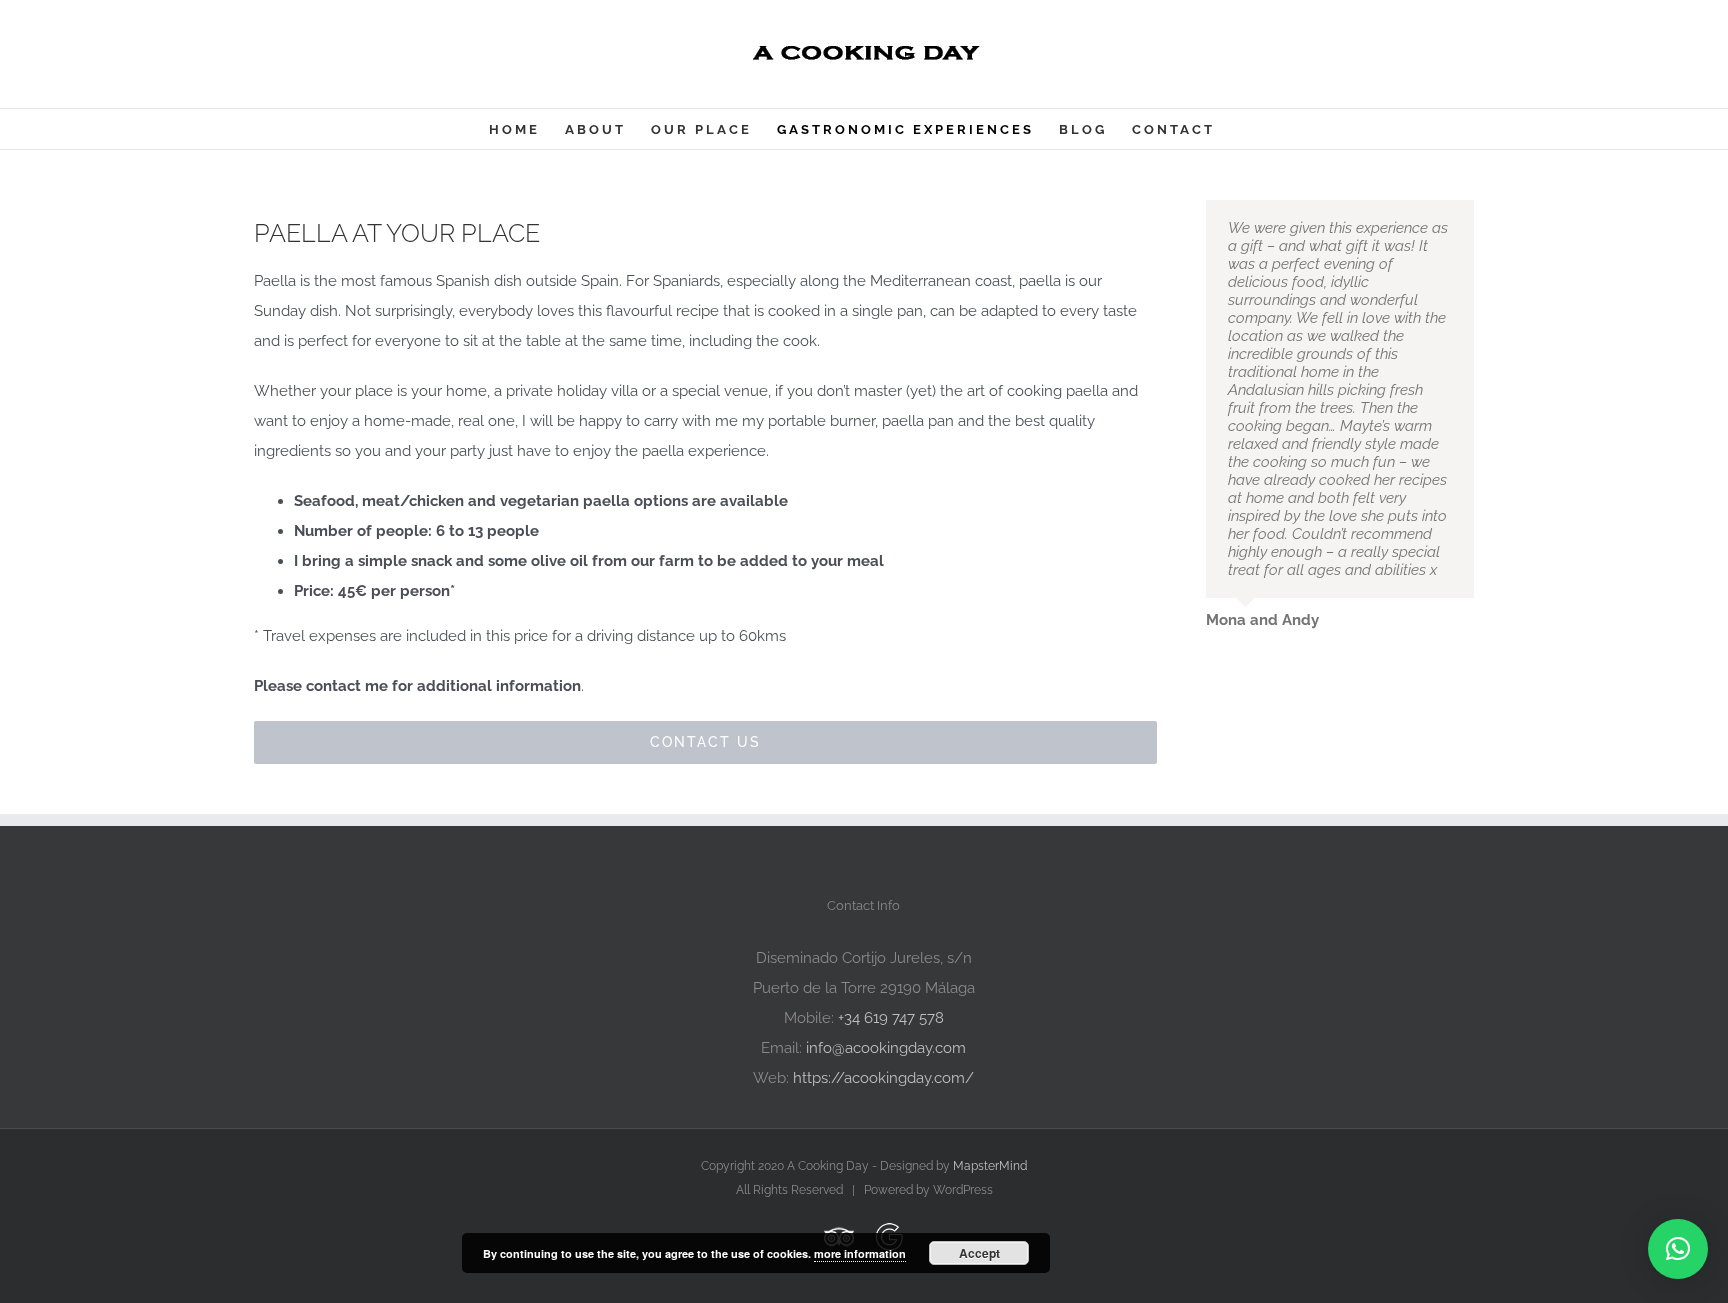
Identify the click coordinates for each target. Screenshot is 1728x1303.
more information (860, 1253)
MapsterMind (990, 1166)
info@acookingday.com (886, 1048)
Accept (979, 1253)
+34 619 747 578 (891, 1018)
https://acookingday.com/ (883, 1078)
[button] (1678, 1249)
